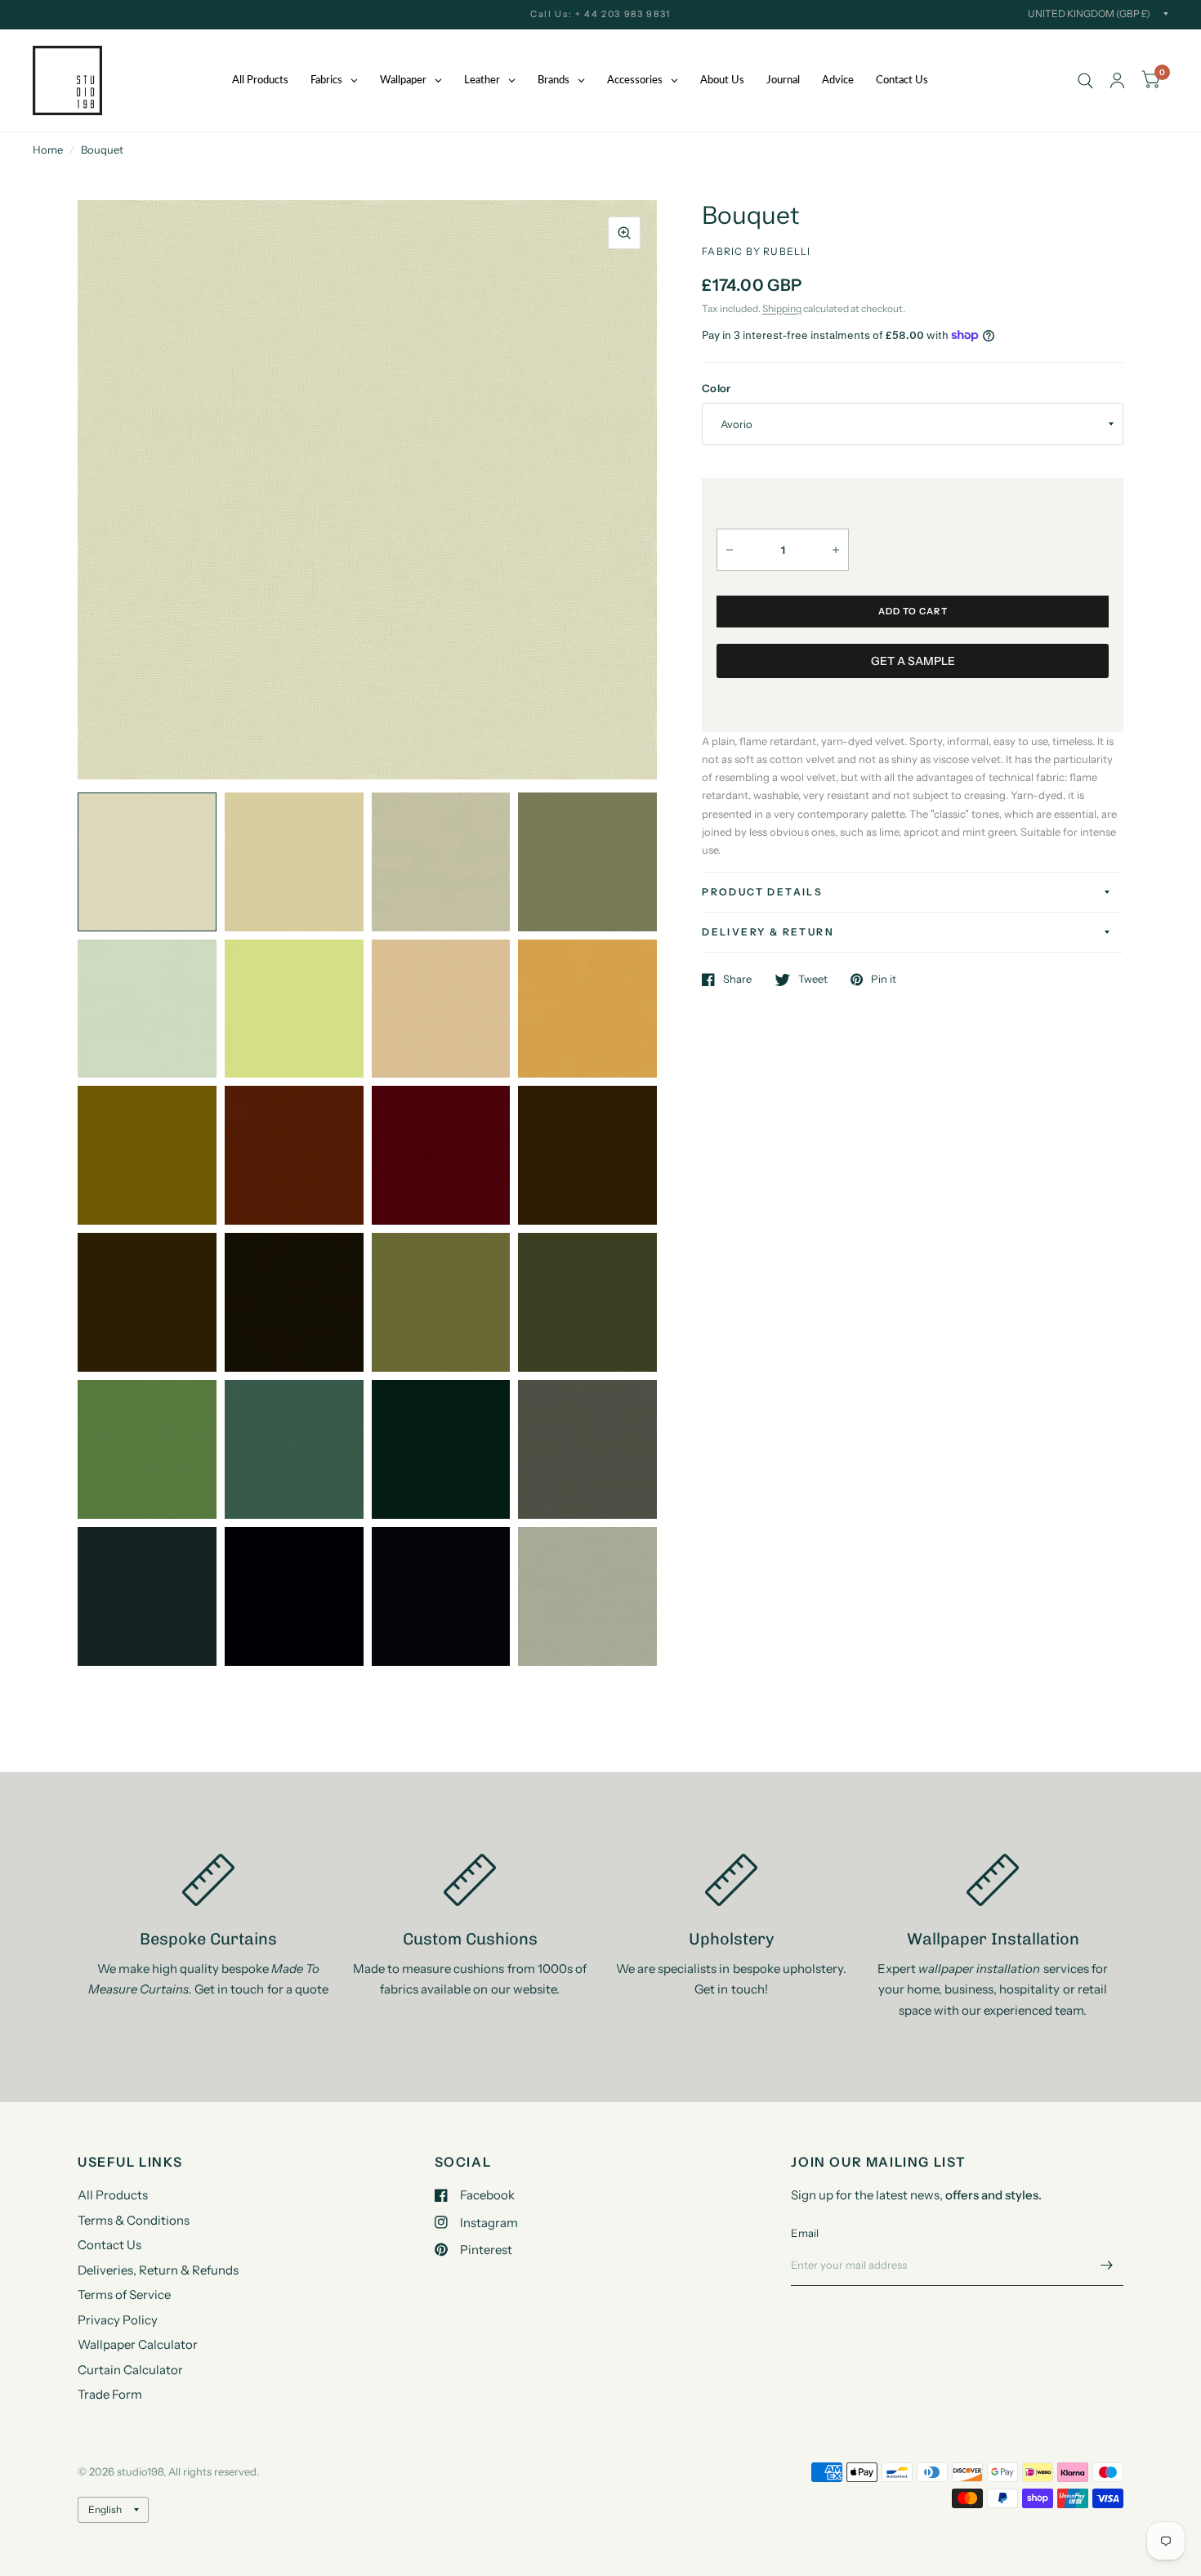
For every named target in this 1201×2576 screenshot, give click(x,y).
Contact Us (109, 2245)
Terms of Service (124, 2295)
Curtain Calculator (130, 2370)
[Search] (1085, 80)
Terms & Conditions (134, 2220)
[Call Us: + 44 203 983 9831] (600, 14)
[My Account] (1117, 80)
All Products (113, 2195)
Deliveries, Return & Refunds (158, 2270)
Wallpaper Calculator (138, 2344)
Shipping (782, 308)
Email (805, 2233)
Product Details (762, 892)
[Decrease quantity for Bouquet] (730, 550)
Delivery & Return (768, 932)
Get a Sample (913, 661)
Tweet (813, 980)
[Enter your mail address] (1107, 2265)
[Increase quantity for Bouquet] (836, 550)
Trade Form (110, 2394)
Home (48, 150)
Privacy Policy (118, 2320)
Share (737, 980)
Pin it (884, 980)
